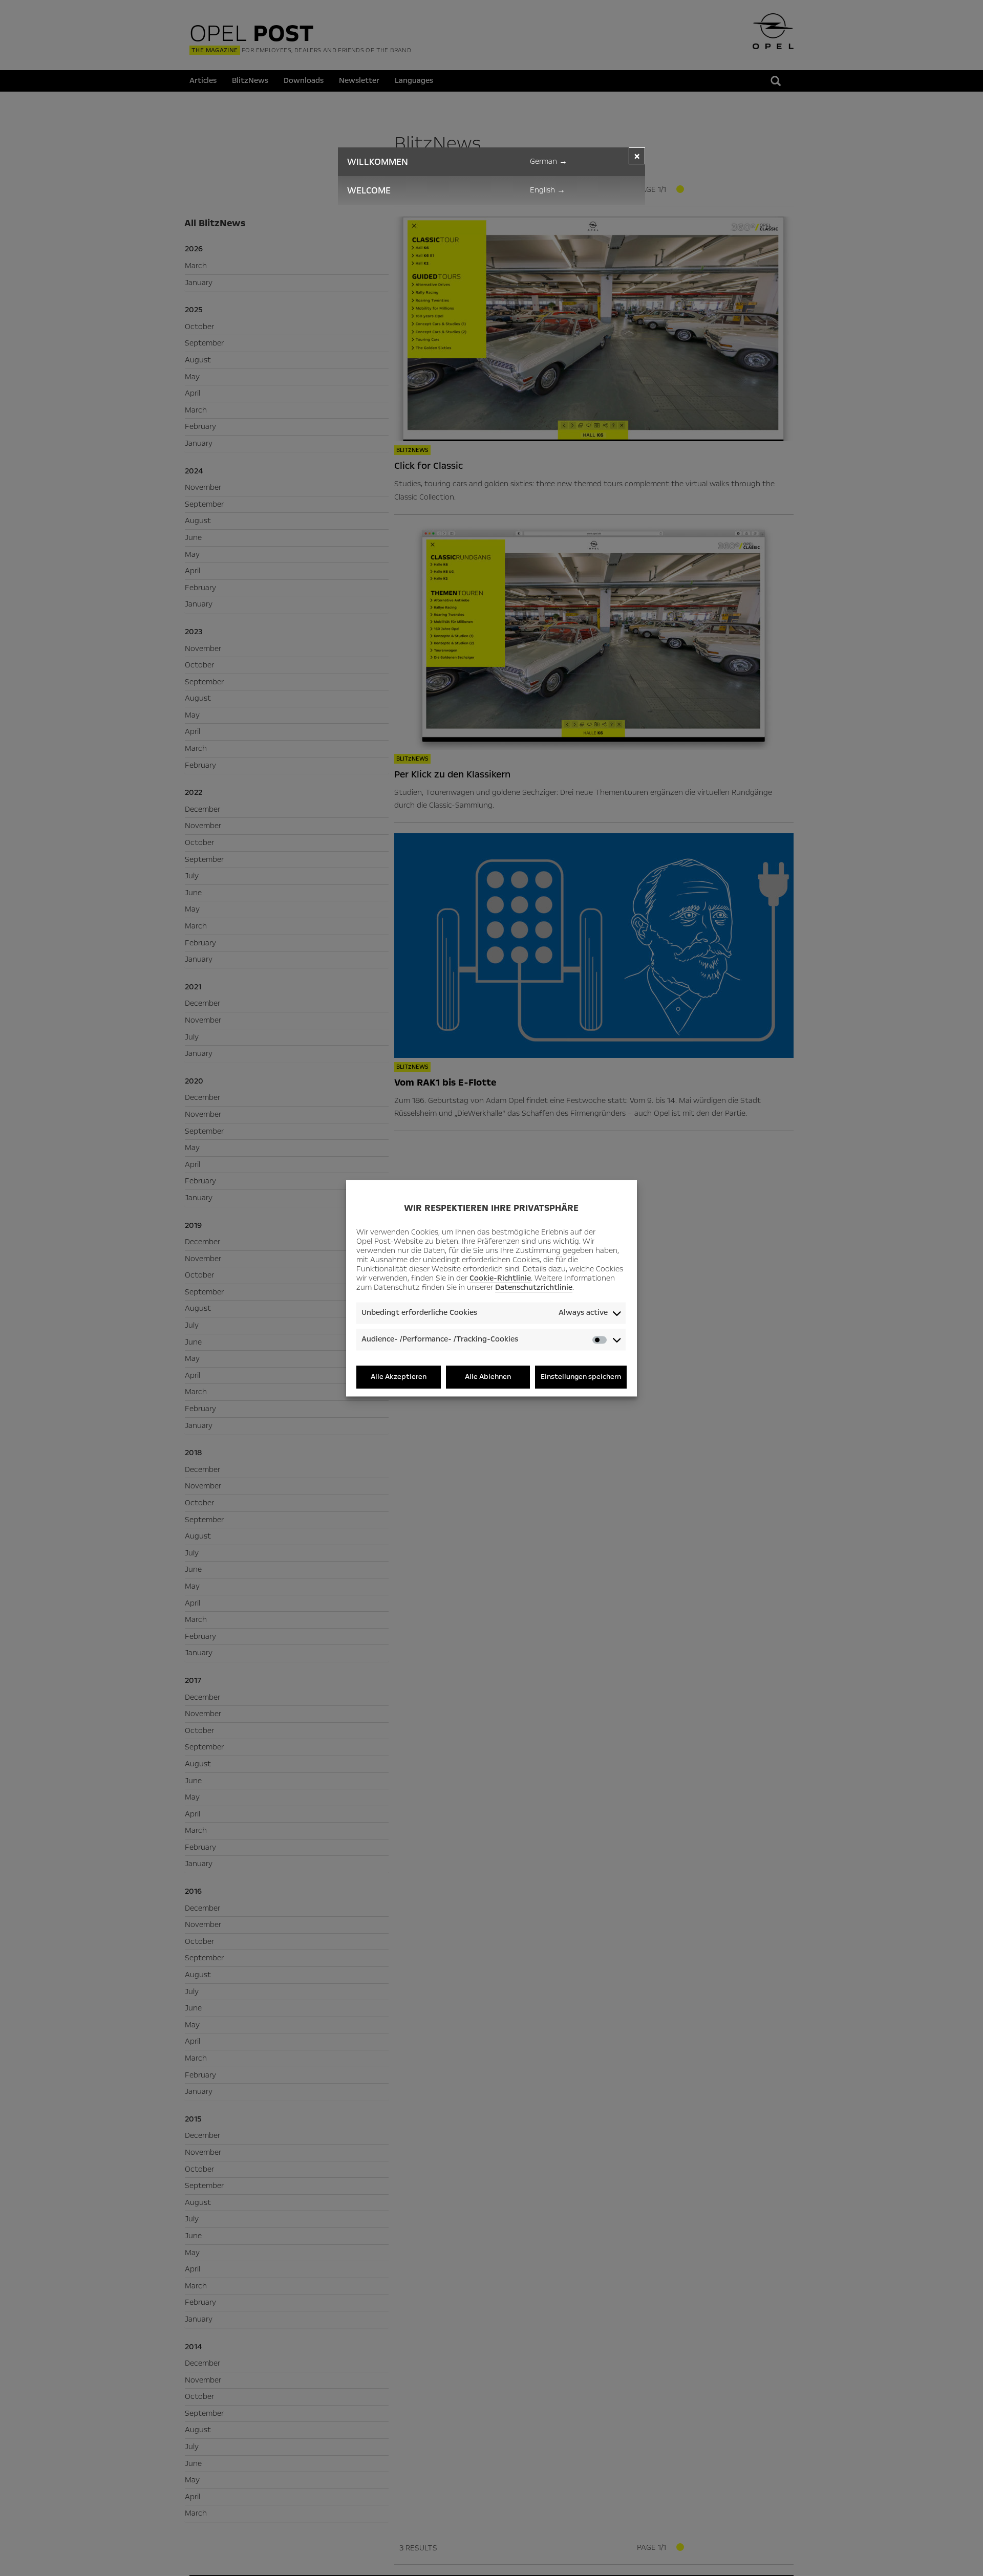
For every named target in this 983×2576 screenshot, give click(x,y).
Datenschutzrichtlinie (534, 1288)
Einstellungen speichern (581, 1377)
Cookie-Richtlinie (500, 1279)
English (548, 190)
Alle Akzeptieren (399, 1377)
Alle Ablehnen (488, 1377)
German (549, 161)
